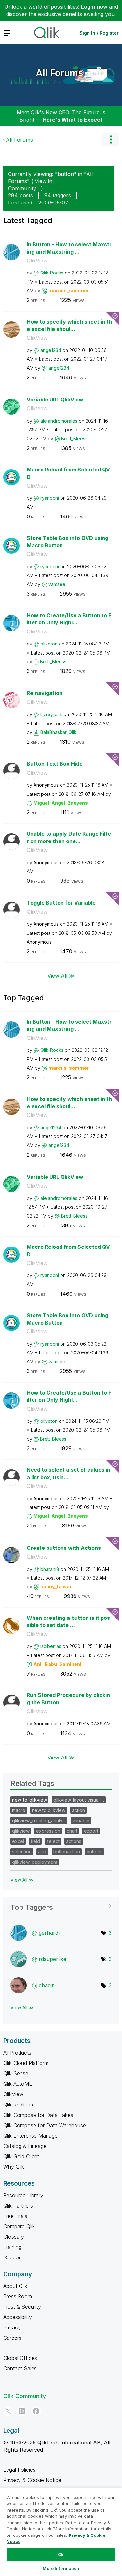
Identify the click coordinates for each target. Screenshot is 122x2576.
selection (22, 1852)
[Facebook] (36, 2411)
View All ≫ (61, 975)
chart (72, 1831)
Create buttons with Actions (64, 1548)
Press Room (18, 2296)
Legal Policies (19, 2470)
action (78, 1810)
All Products (17, 2053)
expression (48, 1831)
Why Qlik (14, 2167)
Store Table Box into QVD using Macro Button (68, 542)
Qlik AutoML (18, 2084)
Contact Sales (20, 2368)
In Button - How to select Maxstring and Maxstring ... (69, 248)
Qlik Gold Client (21, 2156)
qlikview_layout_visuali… (79, 1800)
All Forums (60, 73)
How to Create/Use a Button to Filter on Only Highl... (69, 619)
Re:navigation (45, 693)
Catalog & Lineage (25, 2146)
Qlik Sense (16, 2073)
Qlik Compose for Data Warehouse (45, 2125)
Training (12, 2247)
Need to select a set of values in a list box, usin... (68, 1474)
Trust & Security (22, 2307)
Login (88, 7)
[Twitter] (8, 2411)
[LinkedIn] (22, 2411)
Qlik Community (25, 2396)
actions (74, 1841)
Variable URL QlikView (55, 400)
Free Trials (15, 2216)
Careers (12, 2338)
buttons (95, 1852)
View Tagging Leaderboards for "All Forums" (61, 1905)
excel (18, 1841)
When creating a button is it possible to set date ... (68, 1622)
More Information (61, 2568)
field (35, 1841)
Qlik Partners (18, 2206)
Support (13, 2257)
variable (81, 1821)
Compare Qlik (19, 2226)
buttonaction (67, 1852)
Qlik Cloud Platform (26, 2063)
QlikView (37, 261)
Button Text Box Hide (55, 764)
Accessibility (18, 2317)
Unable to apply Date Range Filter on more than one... (69, 837)
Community (22, 188)
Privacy (12, 2327)
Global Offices (20, 2358)
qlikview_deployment (35, 1862)
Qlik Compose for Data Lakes (38, 2115)
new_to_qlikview (29, 1800)
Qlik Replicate (19, 2105)
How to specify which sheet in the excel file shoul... (69, 325)
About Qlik (15, 2286)
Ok (61, 2554)
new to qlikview (49, 1810)
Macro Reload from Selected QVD (68, 473)
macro (19, 1810)
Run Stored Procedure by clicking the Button (68, 1699)
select (53, 1841)
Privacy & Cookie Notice (32, 2480)
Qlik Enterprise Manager (31, 2136)
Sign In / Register (99, 33)
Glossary (14, 2237)
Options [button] (111, 140)
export (91, 1831)
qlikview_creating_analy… (39, 1821)
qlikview (21, 1831)
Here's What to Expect (73, 120)
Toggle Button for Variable (61, 903)
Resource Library (23, 2195)
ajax (42, 1852)
